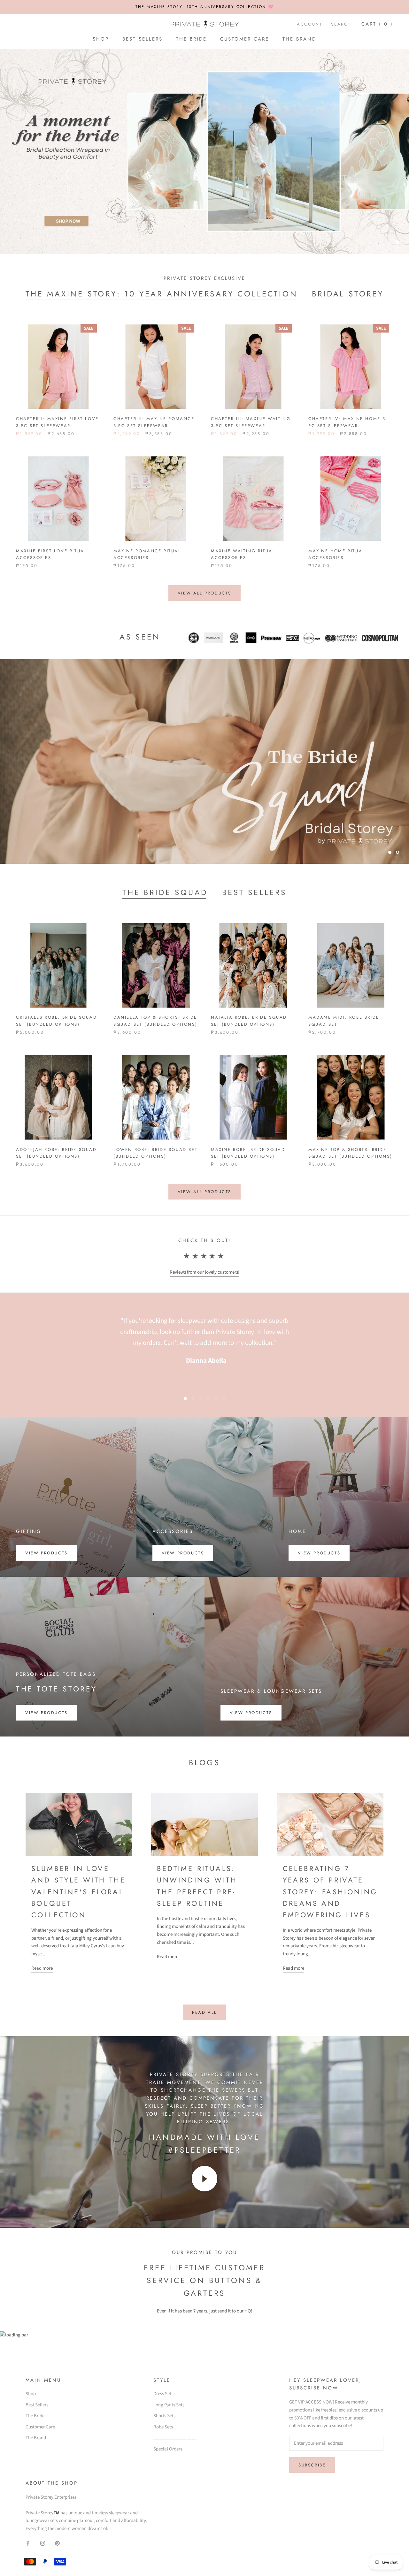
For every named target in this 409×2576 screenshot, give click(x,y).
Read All (204, 2012)
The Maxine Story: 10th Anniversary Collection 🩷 (205, 7)
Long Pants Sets (169, 2405)
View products (46, 1553)
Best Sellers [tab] (254, 892)
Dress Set (162, 2394)
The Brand (299, 39)
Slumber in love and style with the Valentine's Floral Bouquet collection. (78, 1892)
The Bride (191, 39)
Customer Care (245, 39)
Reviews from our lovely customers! (204, 1272)
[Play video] (204, 2179)
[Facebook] (28, 2543)
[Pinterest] (57, 2543)
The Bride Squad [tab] (165, 892)
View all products (204, 593)
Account (309, 24)
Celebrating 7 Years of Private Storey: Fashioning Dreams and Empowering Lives (330, 1892)
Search (341, 24)
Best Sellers (143, 39)
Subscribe (312, 2465)
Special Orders (168, 2449)
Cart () (377, 24)
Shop (101, 39)
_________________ (175, 2438)
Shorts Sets (164, 2416)
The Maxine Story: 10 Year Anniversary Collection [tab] (162, 294)
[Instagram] (43, 2543)
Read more (42, 1968)
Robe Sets (163, 2427)
